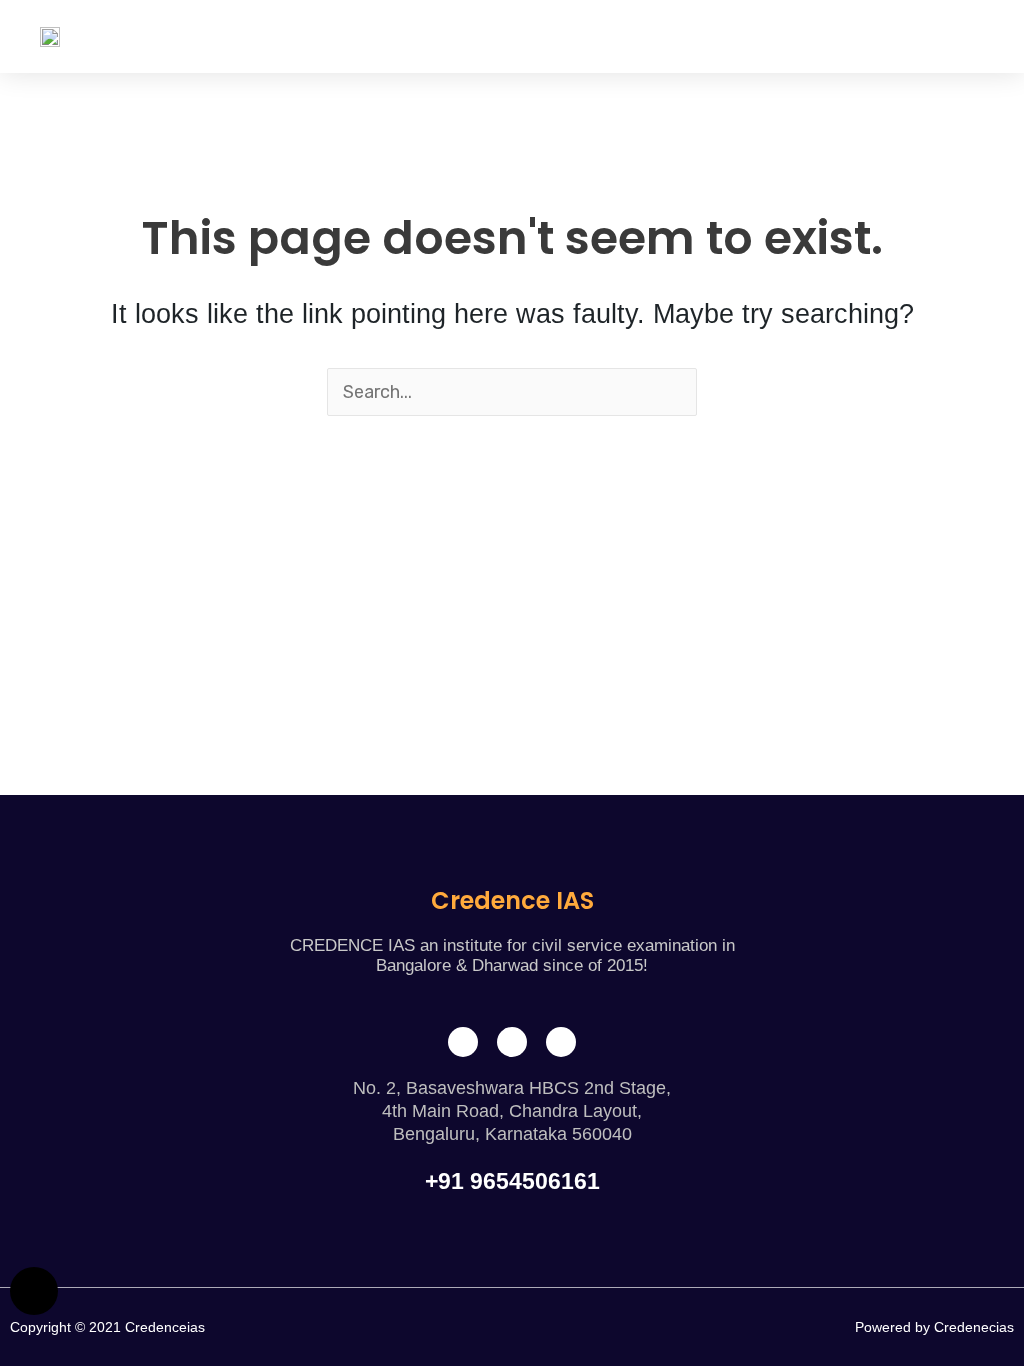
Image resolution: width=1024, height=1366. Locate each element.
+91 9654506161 (512, 1181)
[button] (970, 36)
